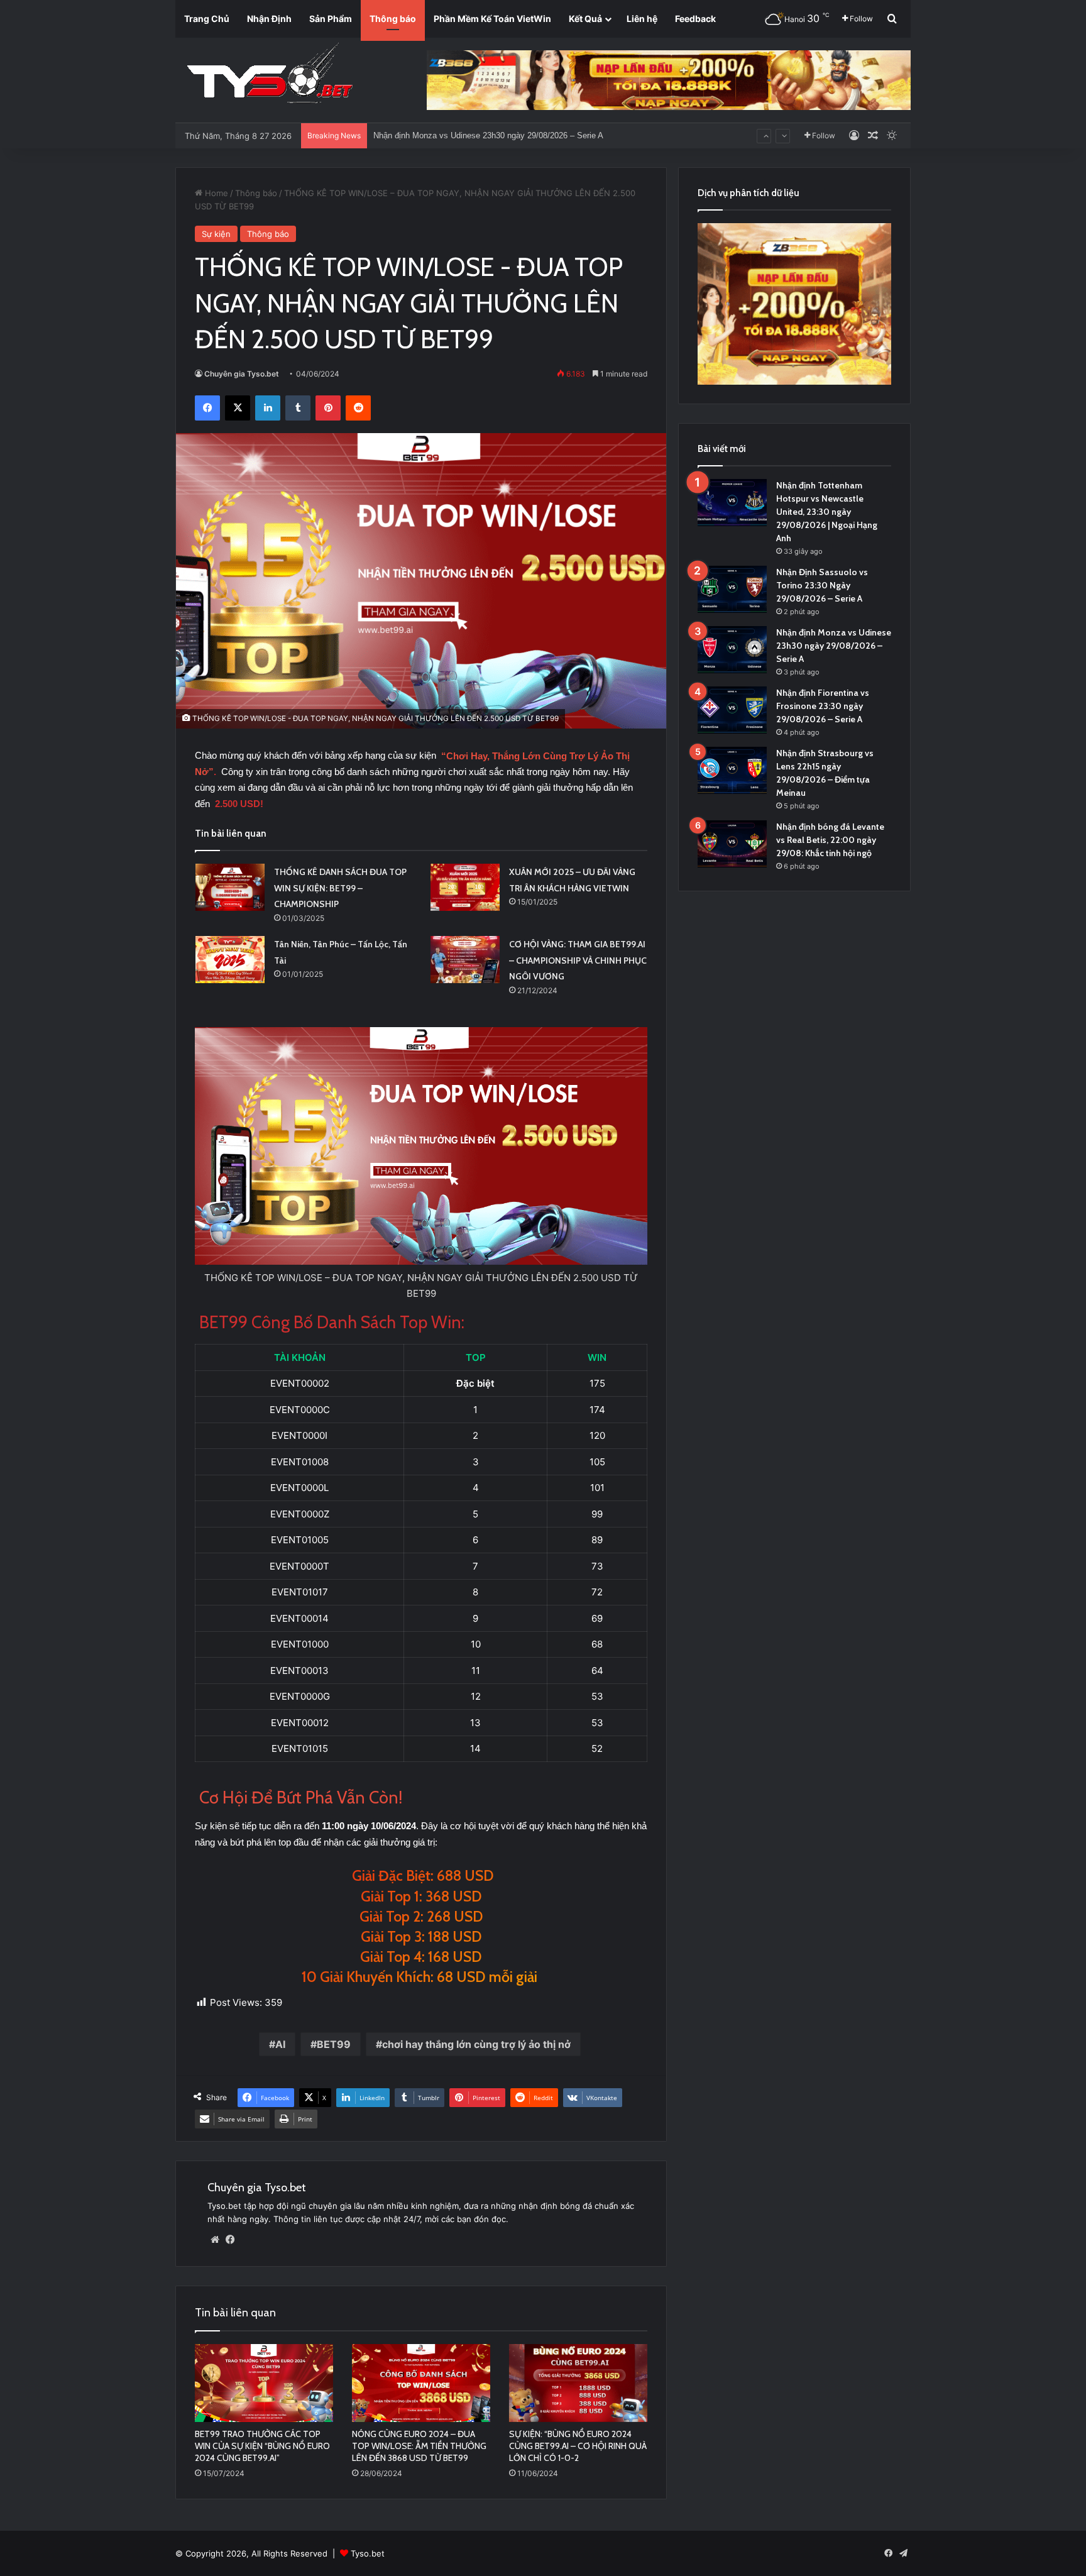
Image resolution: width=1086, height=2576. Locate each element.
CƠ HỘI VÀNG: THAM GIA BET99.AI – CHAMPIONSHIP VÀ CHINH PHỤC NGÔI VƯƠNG (578, 960)
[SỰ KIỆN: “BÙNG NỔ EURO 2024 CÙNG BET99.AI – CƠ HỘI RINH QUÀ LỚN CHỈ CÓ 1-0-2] (578, 2383)
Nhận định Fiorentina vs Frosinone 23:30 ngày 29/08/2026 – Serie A (496, 135)
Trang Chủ (207, 19)
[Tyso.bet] (270, 75)
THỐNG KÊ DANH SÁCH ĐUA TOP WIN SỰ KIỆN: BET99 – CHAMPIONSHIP (340, 888)
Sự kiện (216, 234)
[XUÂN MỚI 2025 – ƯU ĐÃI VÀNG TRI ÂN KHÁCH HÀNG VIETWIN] (465, 887)
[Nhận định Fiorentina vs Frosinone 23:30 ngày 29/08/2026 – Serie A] (732, 710)
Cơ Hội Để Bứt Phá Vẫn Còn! (301, 1797)
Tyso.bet (368, 2553)
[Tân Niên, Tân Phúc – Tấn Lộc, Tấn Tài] (230, 960)
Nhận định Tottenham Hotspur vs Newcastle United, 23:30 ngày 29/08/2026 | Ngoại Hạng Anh (827, 512)
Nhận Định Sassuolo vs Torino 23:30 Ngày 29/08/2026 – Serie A (822, 585)
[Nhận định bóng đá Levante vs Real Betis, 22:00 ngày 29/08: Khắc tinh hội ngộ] (732, 844)
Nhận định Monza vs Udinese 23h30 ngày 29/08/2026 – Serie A (834, 646)
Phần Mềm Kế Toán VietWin (492, 19)
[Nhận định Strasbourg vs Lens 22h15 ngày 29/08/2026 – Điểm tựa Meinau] (732, 770)
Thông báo (393, 19)
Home (215, 193)
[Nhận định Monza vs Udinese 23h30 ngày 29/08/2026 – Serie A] (732, 650)
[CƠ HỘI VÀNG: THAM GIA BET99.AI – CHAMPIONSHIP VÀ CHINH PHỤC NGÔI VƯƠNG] (465, 960)
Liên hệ (642, 19)
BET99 (334, 2044)
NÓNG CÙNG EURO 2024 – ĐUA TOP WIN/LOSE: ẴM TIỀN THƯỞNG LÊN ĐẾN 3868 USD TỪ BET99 (419, 2446)
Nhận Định (269, 19)
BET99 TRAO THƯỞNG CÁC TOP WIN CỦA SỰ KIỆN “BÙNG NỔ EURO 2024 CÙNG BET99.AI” (262, 2446)
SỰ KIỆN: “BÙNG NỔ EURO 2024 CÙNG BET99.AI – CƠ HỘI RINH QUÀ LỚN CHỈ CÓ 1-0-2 (578, 2446)
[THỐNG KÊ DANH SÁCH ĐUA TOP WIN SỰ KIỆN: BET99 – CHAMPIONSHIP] (230, 887)
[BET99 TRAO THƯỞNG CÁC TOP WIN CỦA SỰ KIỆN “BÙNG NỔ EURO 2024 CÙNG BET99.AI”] (264, 2383)
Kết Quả (585, 19)
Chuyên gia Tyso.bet (242, 374)
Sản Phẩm (331, 19)
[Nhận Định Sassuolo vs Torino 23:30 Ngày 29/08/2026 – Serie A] (732, 589)
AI (280, 2044)
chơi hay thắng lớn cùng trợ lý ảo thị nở (476, 2044)
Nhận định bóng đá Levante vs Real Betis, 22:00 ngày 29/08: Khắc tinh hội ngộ (830, 840)
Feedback (695, 19)
